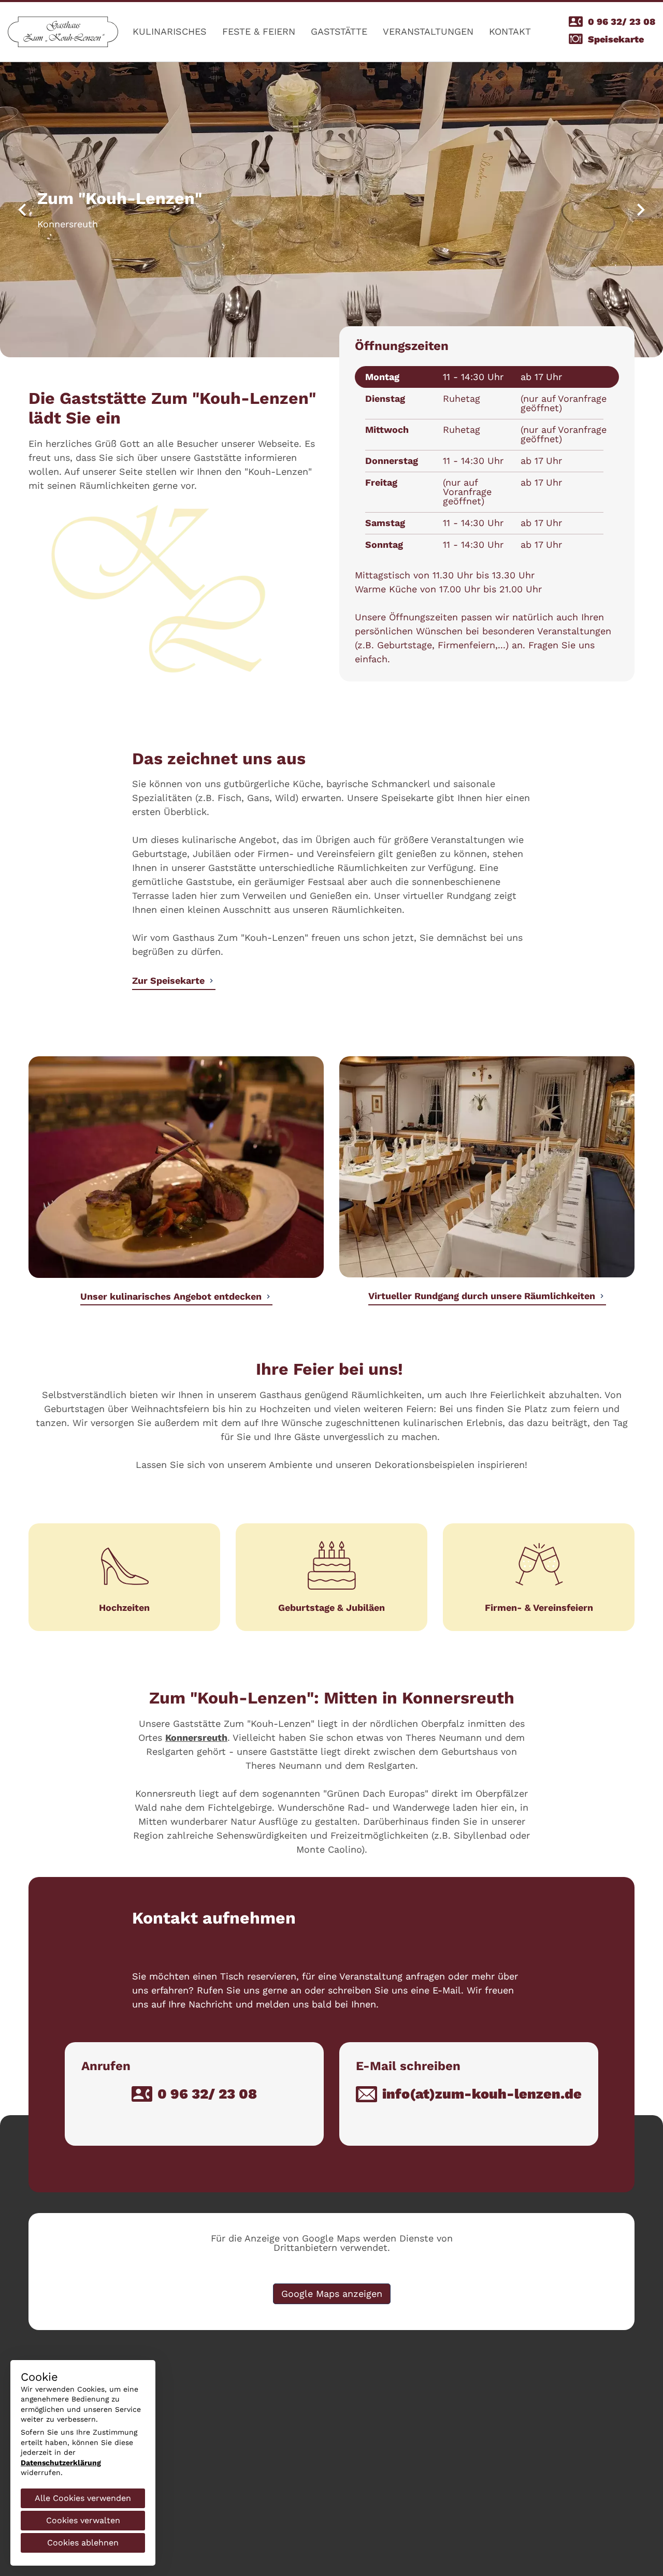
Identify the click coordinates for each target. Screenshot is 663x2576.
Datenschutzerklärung (61, 2463)
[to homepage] (63, 32)
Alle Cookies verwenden (83, 2498)
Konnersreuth (196, 1737)
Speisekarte (616, 39)
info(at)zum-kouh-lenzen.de (482, 2094)
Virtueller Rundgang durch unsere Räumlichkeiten (482, 1296)
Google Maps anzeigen (332, 2294)
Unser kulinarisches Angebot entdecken (171, 1296)
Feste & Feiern (259, 31)
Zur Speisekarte (168, 980)
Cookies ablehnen (83, 2543)
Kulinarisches (170, 31)
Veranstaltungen (428, 31)
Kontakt (510, 31)
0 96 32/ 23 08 (622, 21)
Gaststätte (339, 31)
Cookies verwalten (83, 2520)
